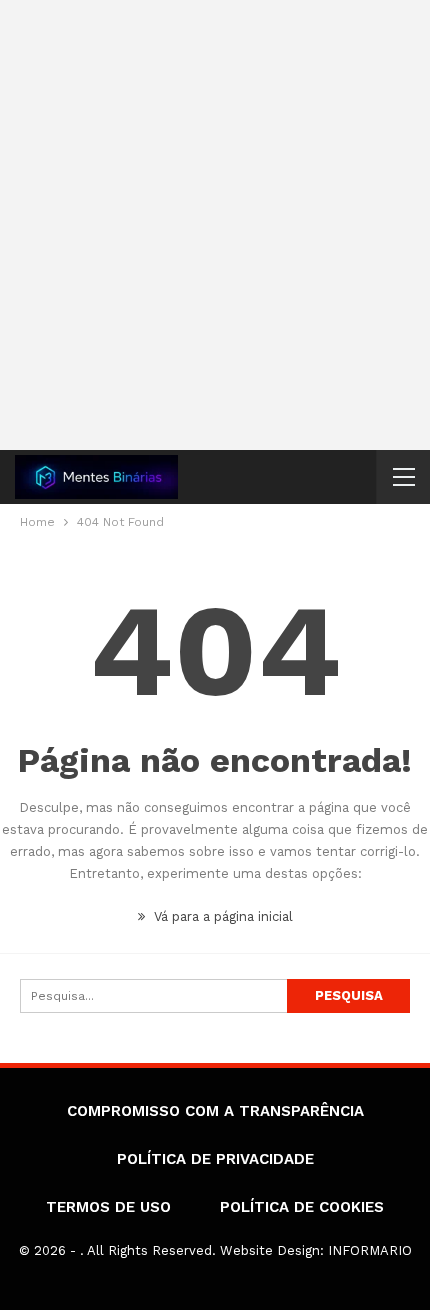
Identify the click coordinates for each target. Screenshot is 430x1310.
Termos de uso (108, 1207)
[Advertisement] (215, 225)
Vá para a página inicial (221, 916)
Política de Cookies (302, 1207)
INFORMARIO (370, 1250)
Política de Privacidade (215, 1159)
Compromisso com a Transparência (215, 1111)
